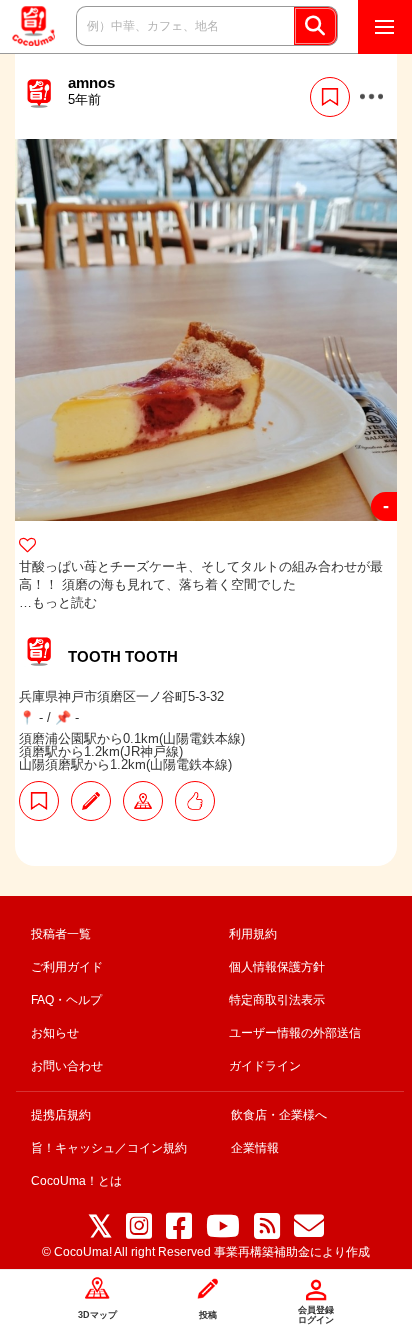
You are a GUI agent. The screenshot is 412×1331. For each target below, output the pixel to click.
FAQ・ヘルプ (66, 1000)
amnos (91, 90)
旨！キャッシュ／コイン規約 (109, 1148)
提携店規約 (61, 1115)
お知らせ (55, 1033)
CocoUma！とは (76, 1181)
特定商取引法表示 (277, 1000)
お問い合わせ (67, 1066)
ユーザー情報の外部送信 (295, 1033)
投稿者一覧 (61, 934)
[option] (206, 330)
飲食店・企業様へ (279, 1115)
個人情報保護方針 (277, 967)
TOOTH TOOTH (123, 656)
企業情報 (255, 1148)
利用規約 (253, 934)
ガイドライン (265, 1066)
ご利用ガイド (67, 967)
